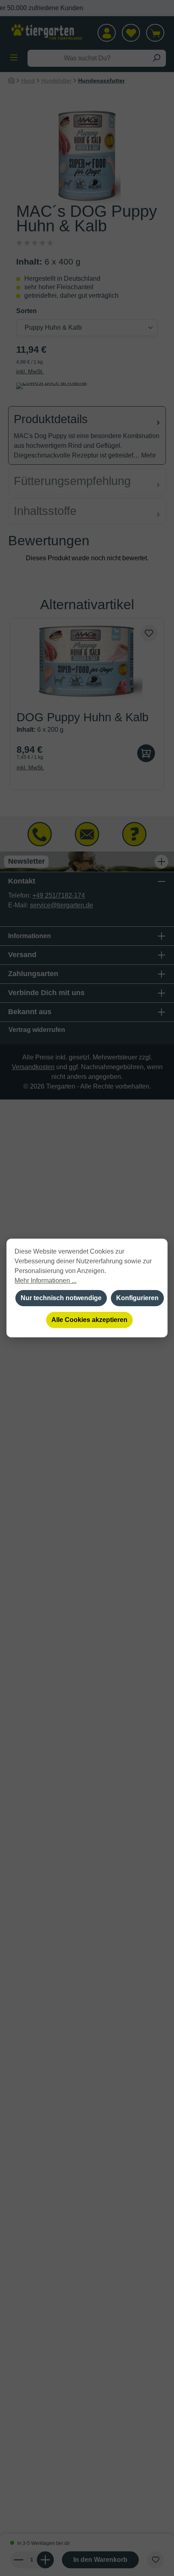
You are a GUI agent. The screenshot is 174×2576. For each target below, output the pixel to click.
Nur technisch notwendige (61, 1298)
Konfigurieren (137, 1298)
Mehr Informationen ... (46, 1281)
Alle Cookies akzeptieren (89, 1320)
